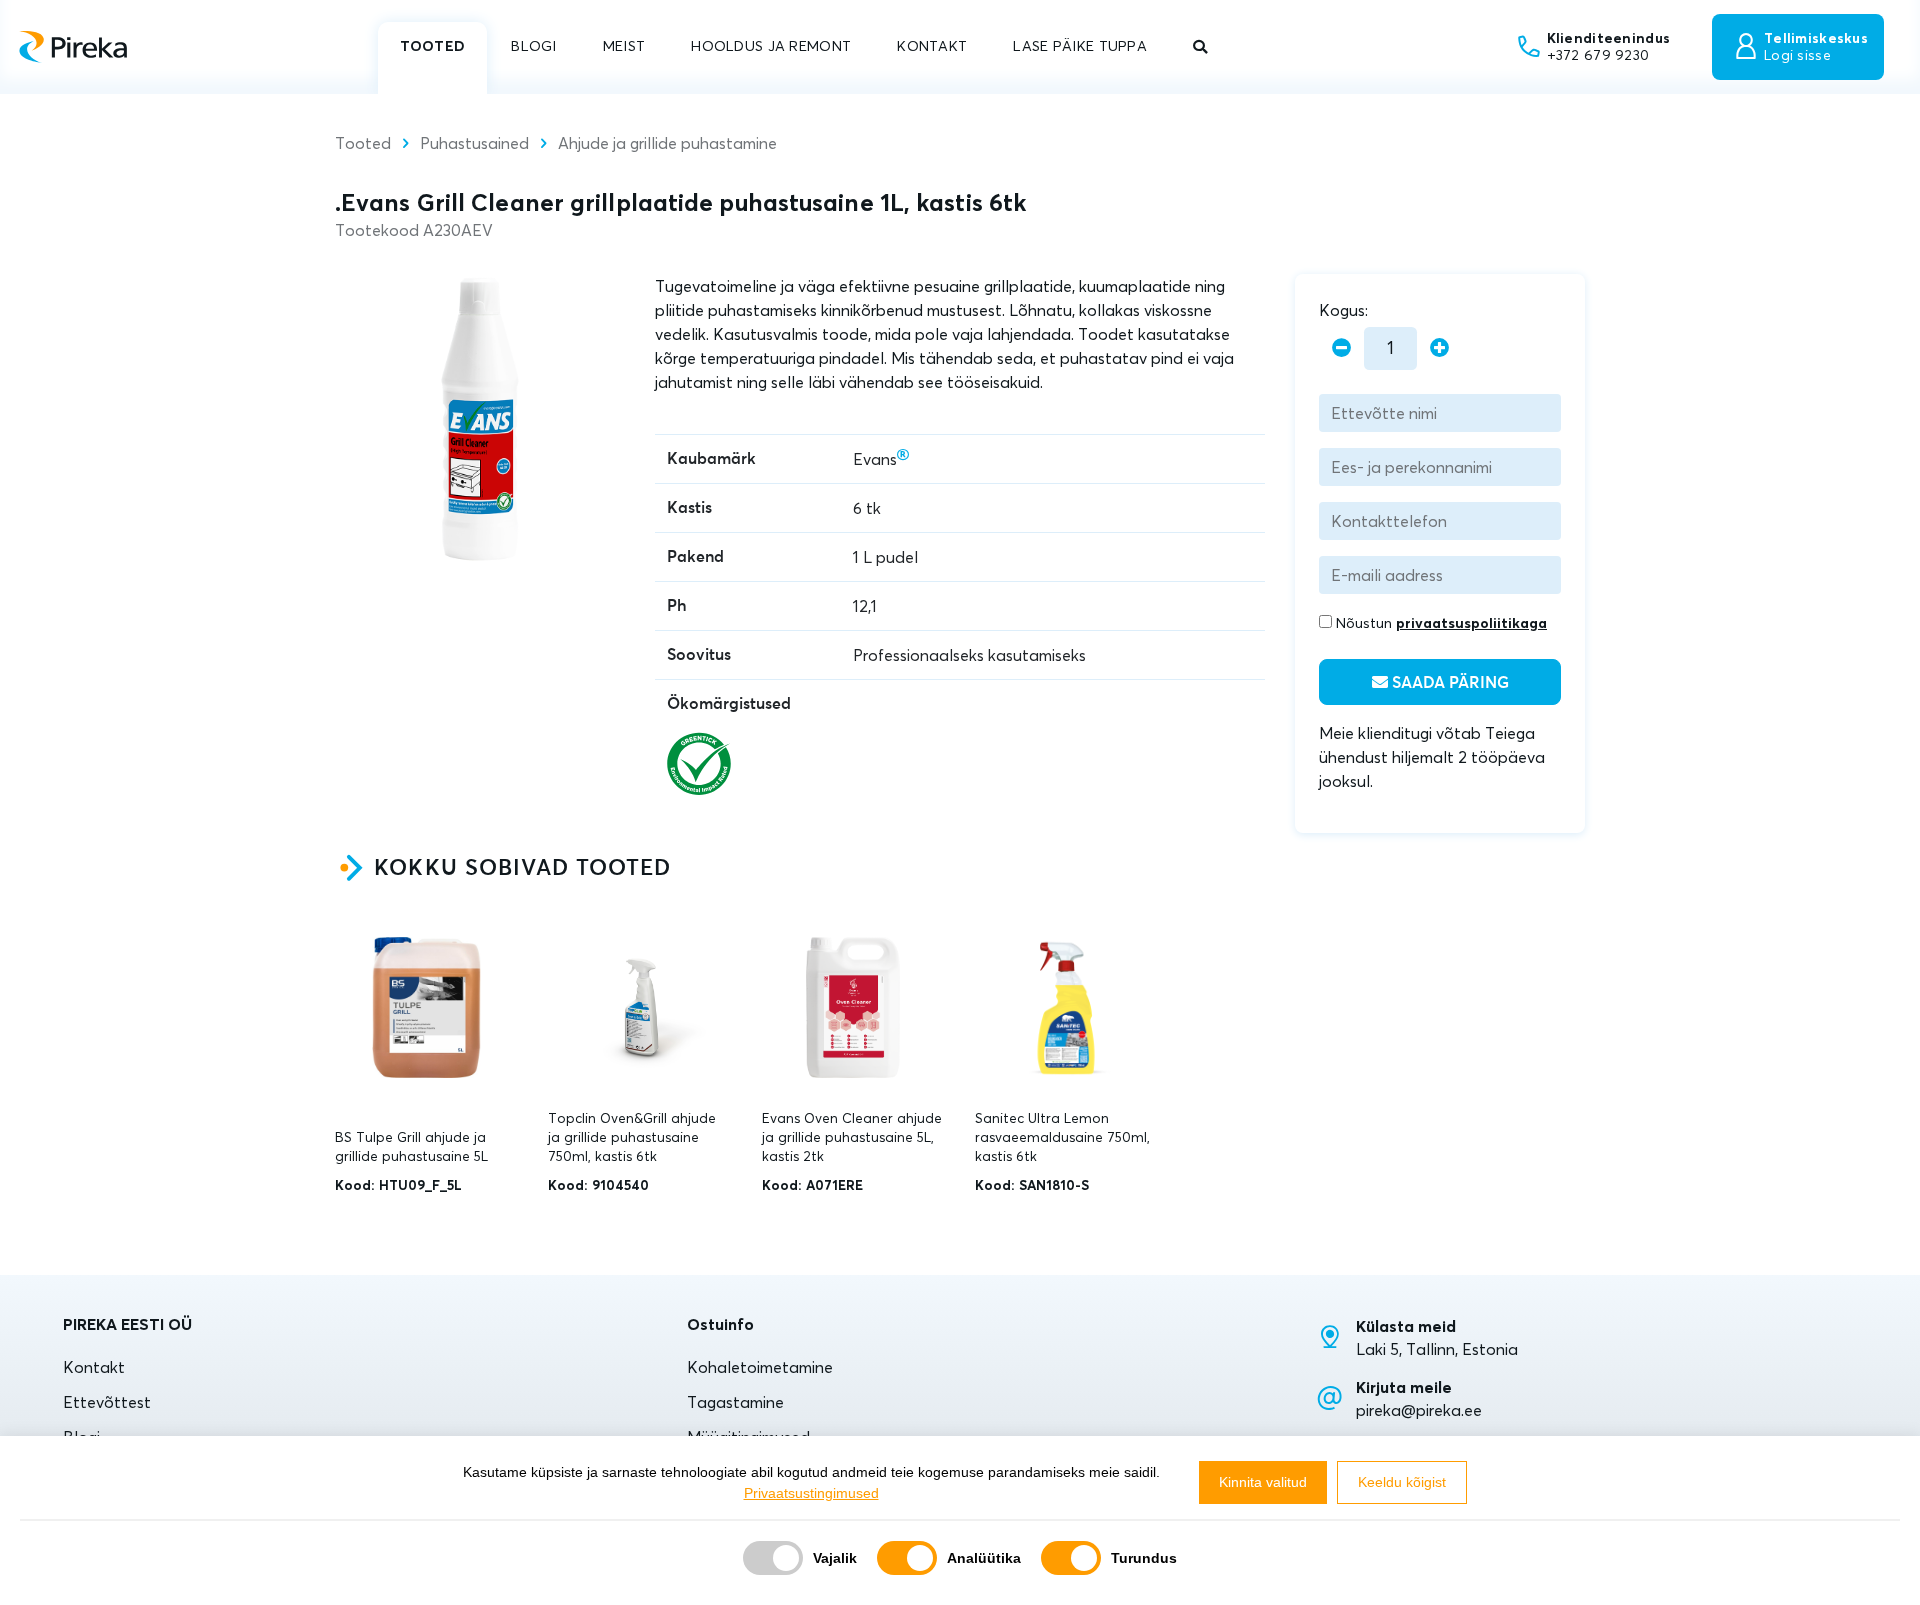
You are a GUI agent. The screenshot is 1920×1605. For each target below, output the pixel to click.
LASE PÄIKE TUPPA (1080, 46)
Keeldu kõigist (1402, 1482)
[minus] (1341, 348)
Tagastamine (735, 1402)
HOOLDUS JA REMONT (771, 46)
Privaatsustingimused (811, 1493)
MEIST (624, 46)
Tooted (363, 143)
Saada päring (1448, 683)
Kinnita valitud (1263, 1482)
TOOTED (433, 46)
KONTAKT (932, 46)
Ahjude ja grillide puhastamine (667, 143)
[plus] (1439, 348)
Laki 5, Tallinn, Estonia (1437, 1349)
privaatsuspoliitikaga (1471, 623)
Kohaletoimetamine (760, 1367)
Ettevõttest (107, 1402)
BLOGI (533, 46)
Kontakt (94, 1367)
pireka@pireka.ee (1419, 1410)
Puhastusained (474, 143)
